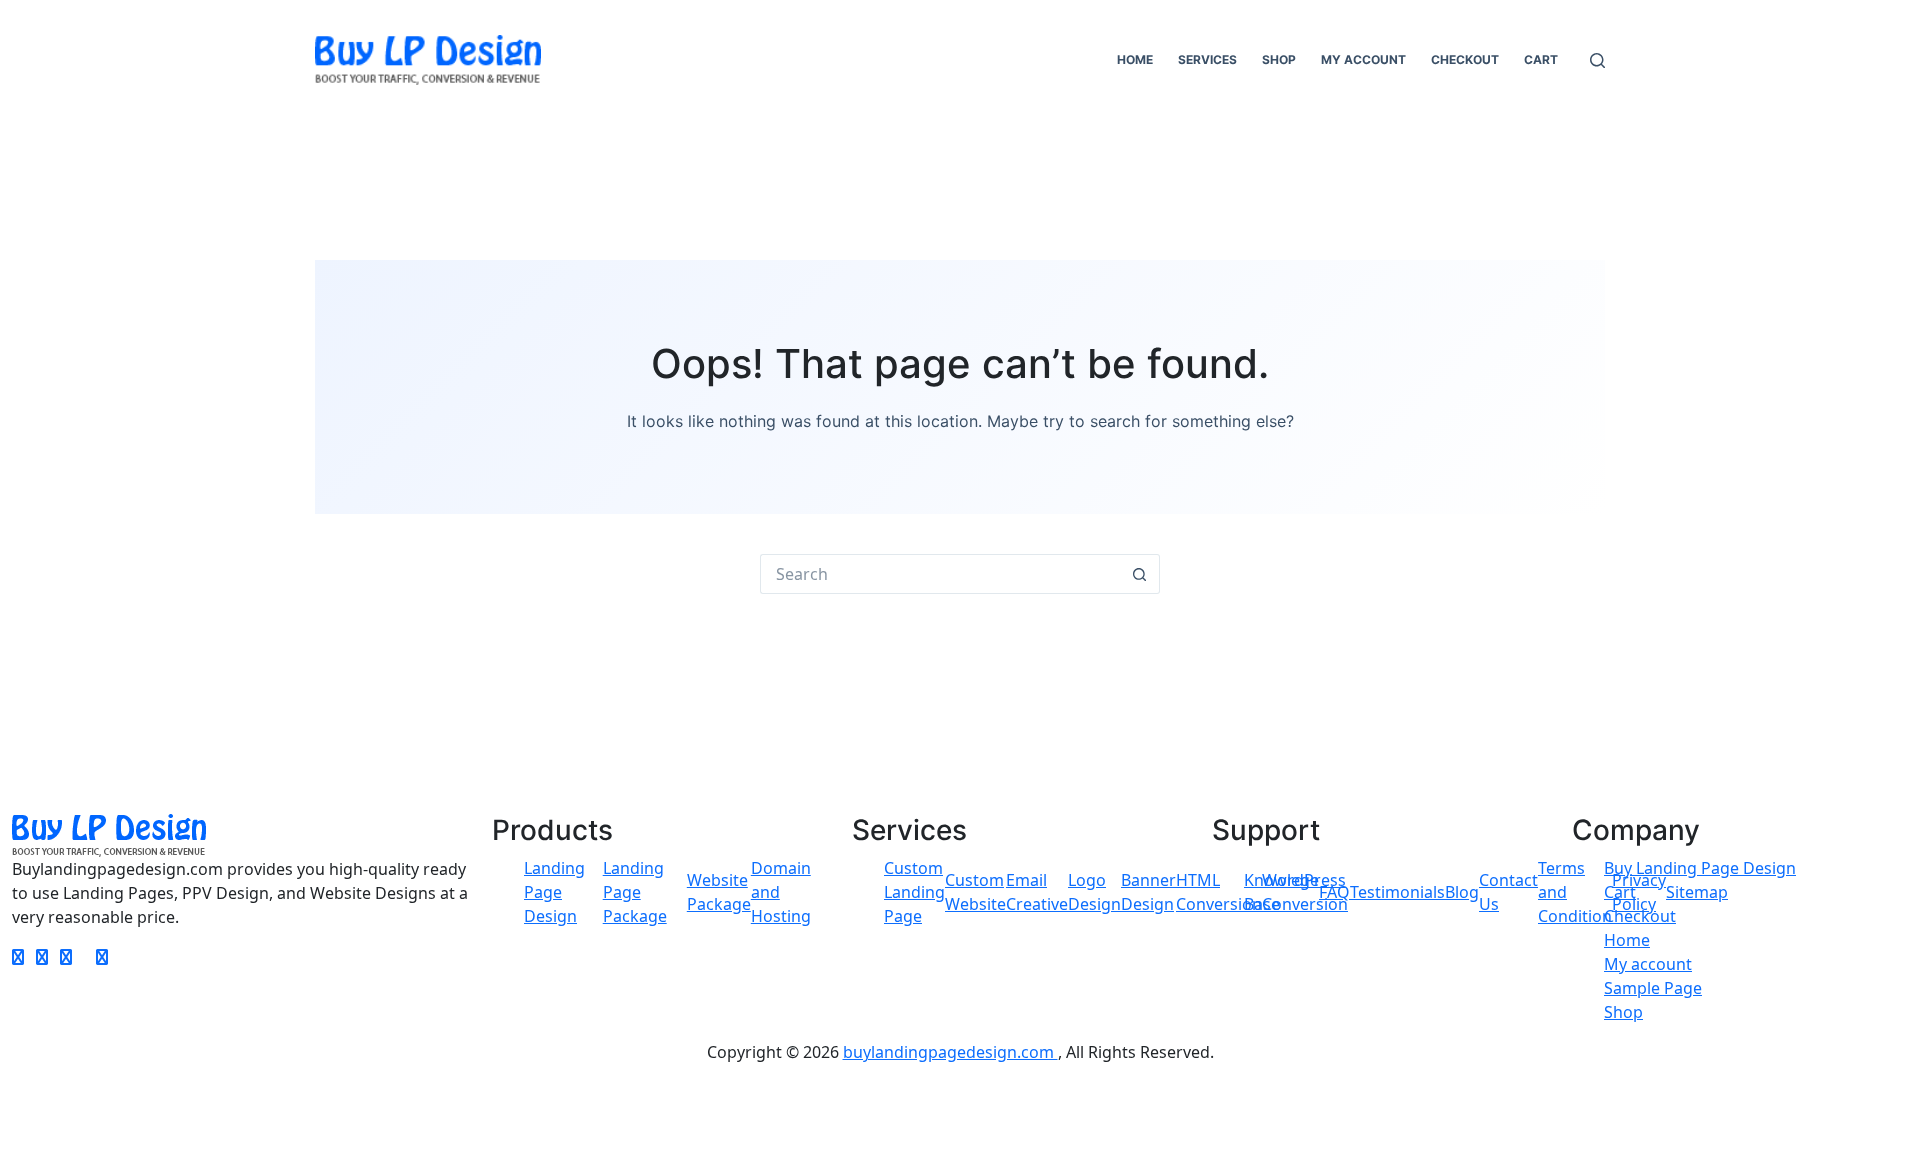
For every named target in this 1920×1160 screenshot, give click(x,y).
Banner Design (1148, 892)
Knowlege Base (1281, 892)
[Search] (1597, 60)
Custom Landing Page (914, 892)
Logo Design (1094, 892)
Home (1135, 59)
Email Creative (1037, 892)
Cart (1541, 59)
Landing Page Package (635, 892)
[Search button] (1140, 574)
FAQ (1334, 892)
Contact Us (1508, 892)
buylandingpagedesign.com (950, 1052)
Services (1207, 59)
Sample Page (1653, 988)
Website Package (719, 892)
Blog (1462, 892)
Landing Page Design (554, 892)
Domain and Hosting (781, 892)
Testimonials (1397, 892)
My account (1363, 59)
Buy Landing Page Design (1700, 868)
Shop (1279, 59)
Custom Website (975, 892)
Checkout (1465, 59)
